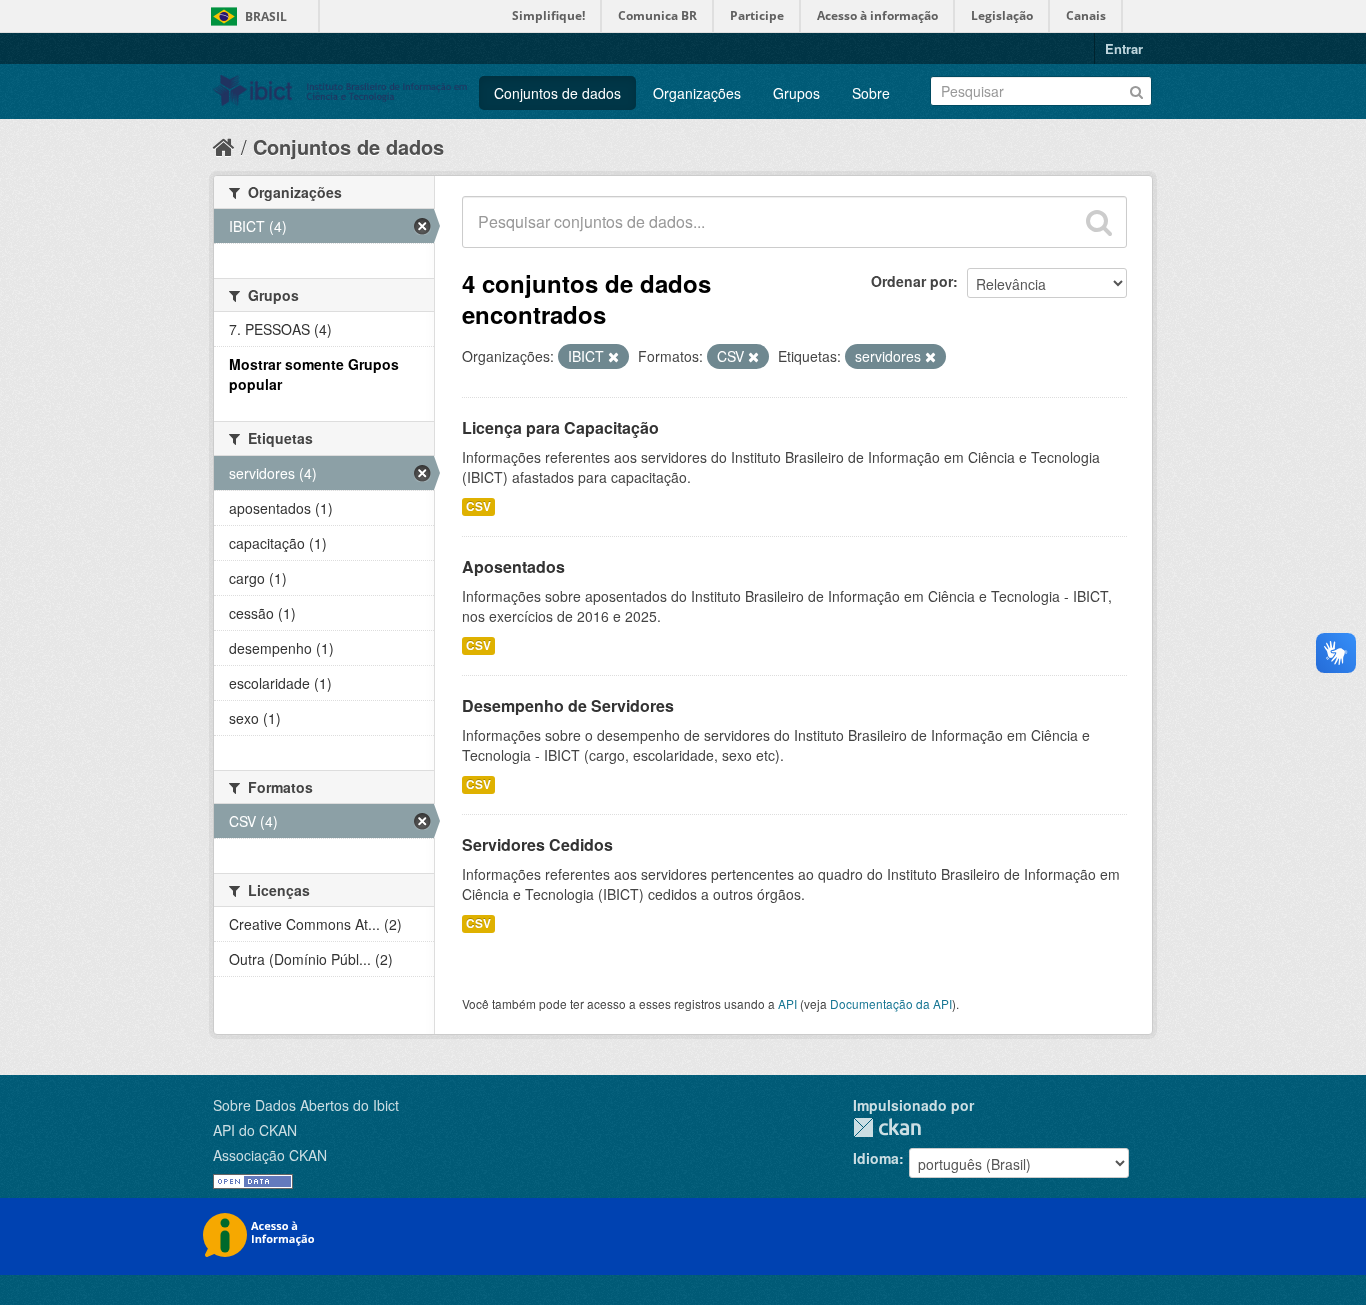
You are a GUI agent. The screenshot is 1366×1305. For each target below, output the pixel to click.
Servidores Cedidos (537, 844)
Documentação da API (891, 1003)
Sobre (871, 93)
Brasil (266, 16)
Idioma (876, 1158)
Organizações (697, 93)
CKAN (887, 1127)
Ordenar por (912, 281)
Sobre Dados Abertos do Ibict (306, 1105)
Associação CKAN (270, 1155)
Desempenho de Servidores (568, 705)
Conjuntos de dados (557, 93)
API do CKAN (255, 1130)
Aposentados (513, 566)
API (787, 1003)
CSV (478, 506)
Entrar (1124, 48)
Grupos (796, 93)
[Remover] (613, 357)
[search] (1099, 222)
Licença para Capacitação (560, 427)
